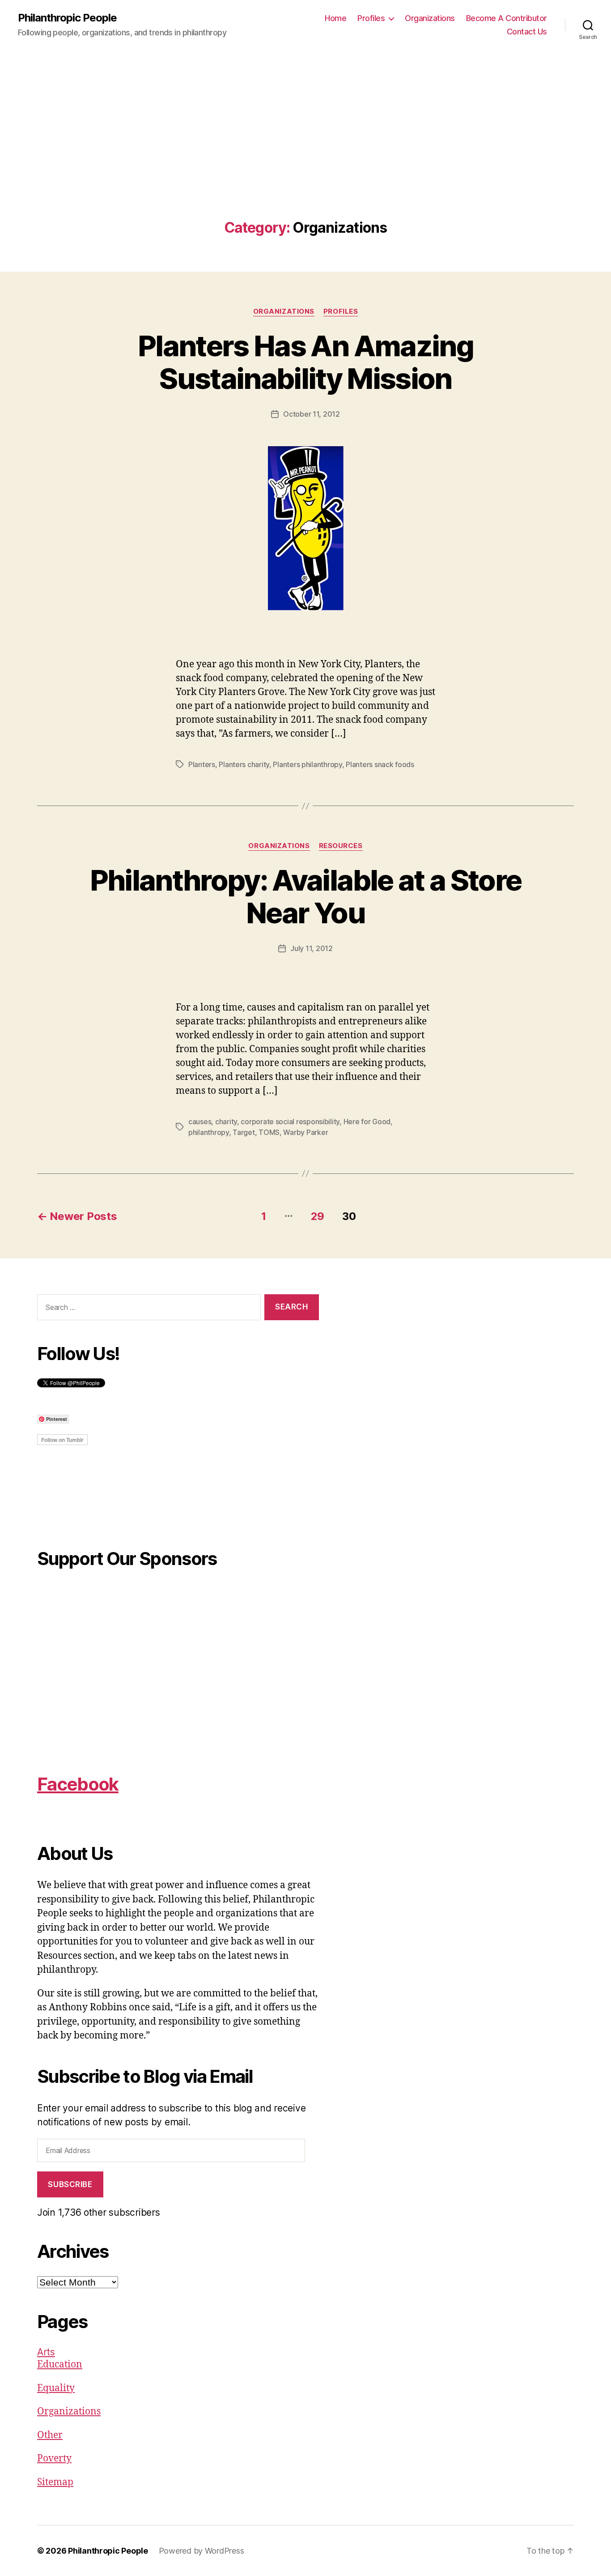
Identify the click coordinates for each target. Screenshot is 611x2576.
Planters (202, 764)
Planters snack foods (380, 764)
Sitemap (55, 2482)
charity (226, 1122)
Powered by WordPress (202, 2551)
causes (200, 1122)
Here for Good (367, 1122)
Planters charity (244, 764)
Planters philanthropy (307, 764)
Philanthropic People (67, 18)
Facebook (78, 1784)
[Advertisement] (305, 153)
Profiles (371, 18)
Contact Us (527, 32)
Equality (56, 2388)
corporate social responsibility (290, 1122)
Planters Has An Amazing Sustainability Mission (305, 362)
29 (318, 1216)
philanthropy (209, 1132)
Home (335, 18)
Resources (341, 846)
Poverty (54, 2459)
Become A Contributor (507, 18)
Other (50, 2435)
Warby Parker (305, 1132)
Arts (46, 2352)
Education (60, 2365)
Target (244, 1132)
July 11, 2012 (312, 948)
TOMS (269, 1132)
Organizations (430, 18)
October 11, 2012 (312, 414)
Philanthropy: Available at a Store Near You (306, 896)
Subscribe (70, 2184)
